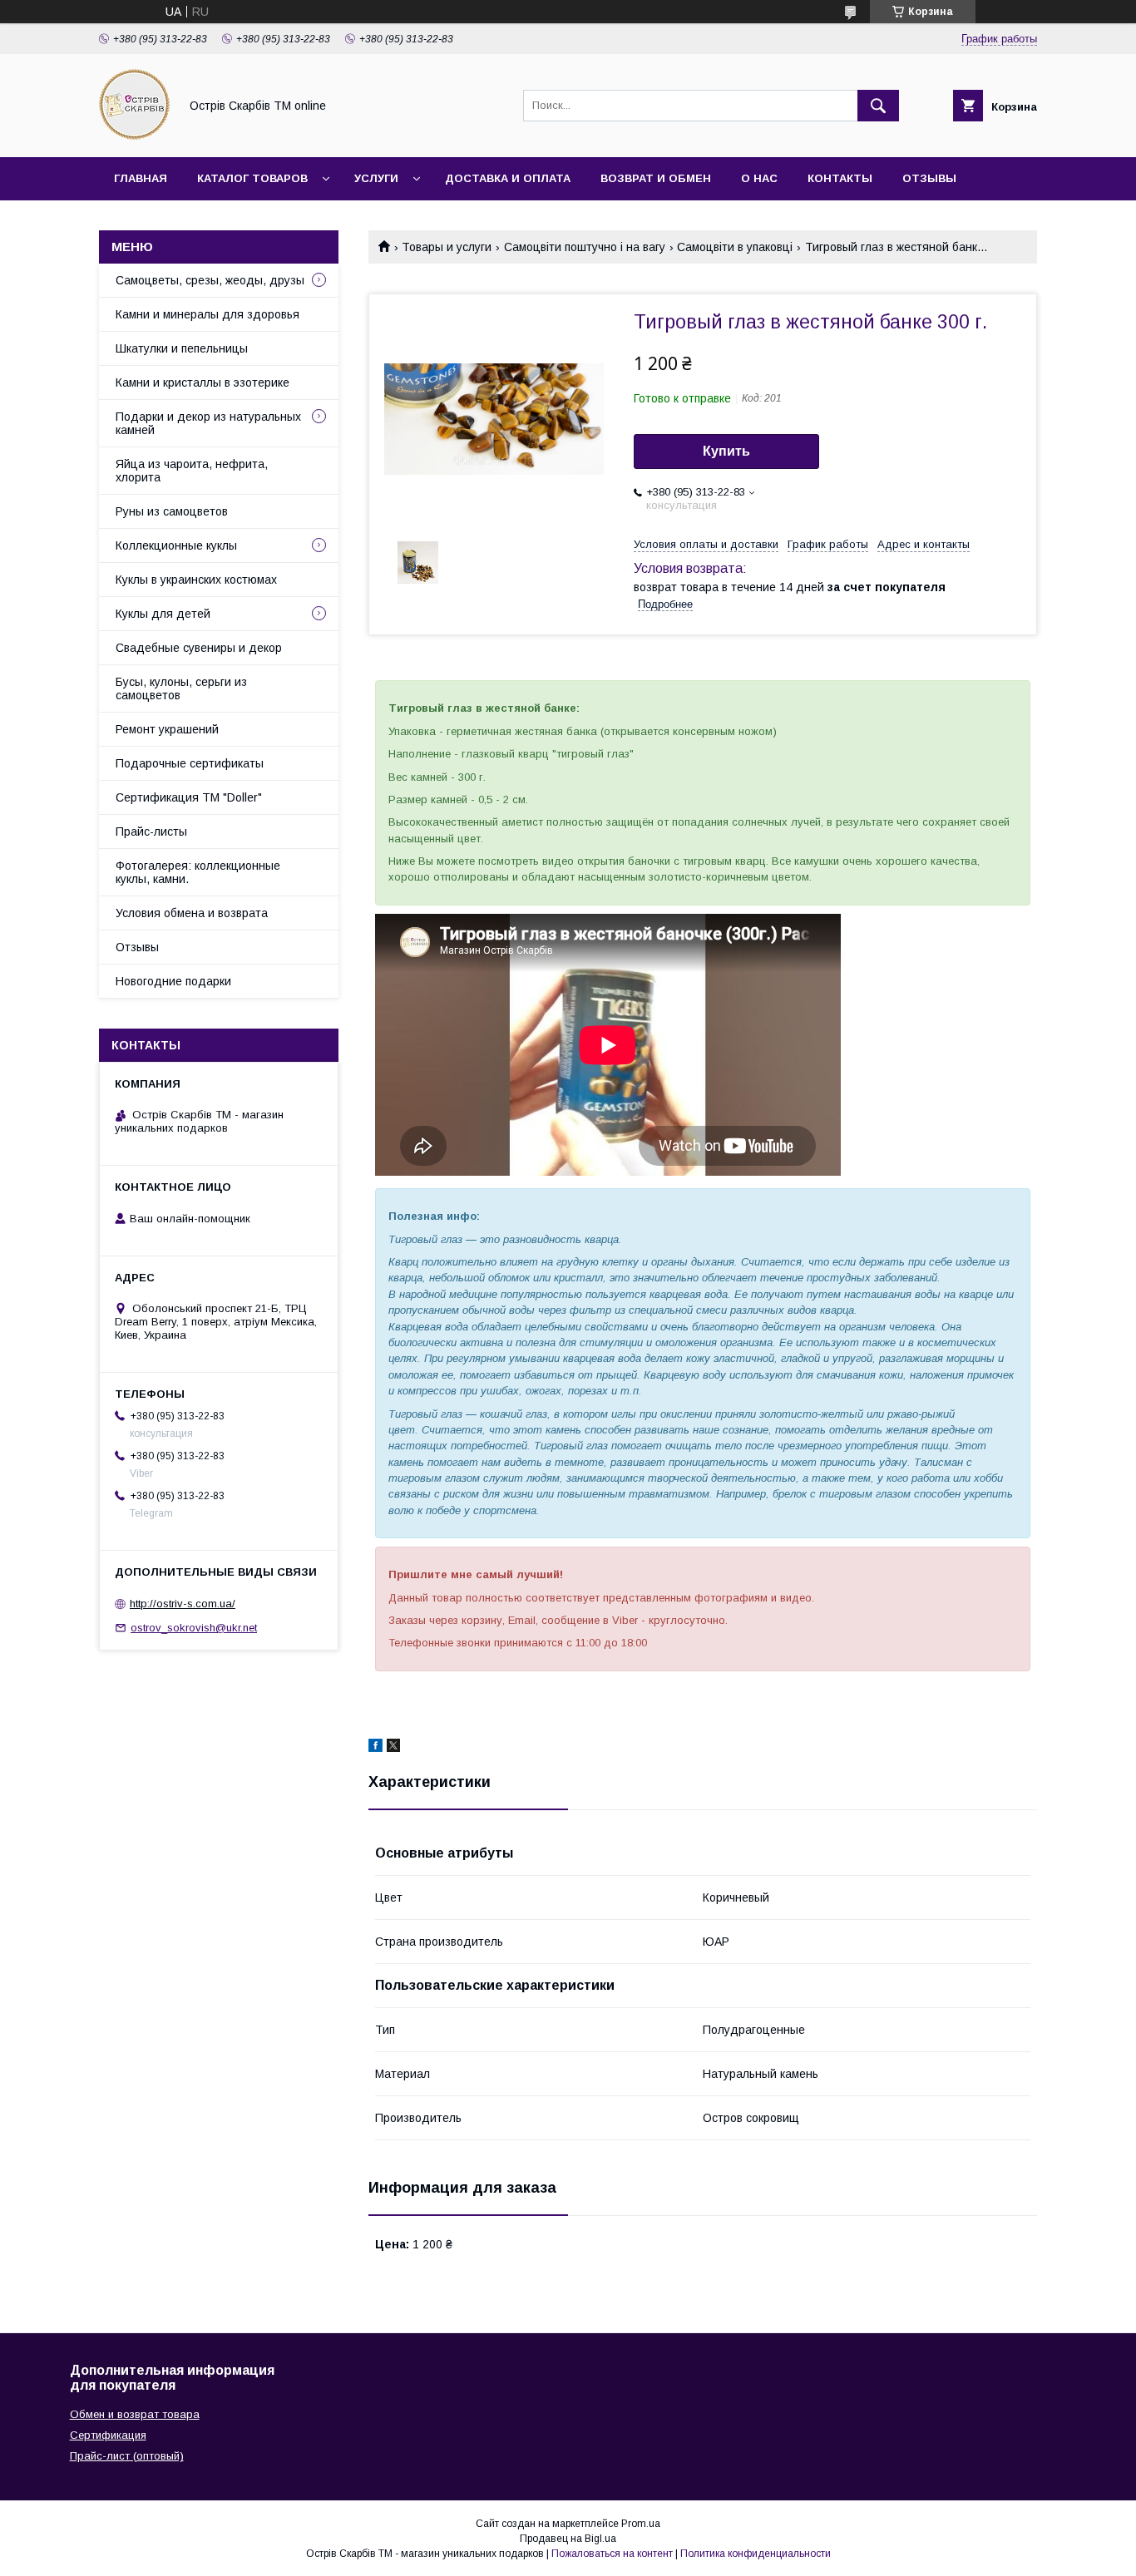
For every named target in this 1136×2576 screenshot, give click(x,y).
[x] (393, 1748)
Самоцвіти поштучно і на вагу (585, 247)
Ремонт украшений (167, 729)
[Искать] (878, 106)
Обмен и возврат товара (135, 2414)
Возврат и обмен (656, 178)
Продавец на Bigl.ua (568, 2539)
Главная (141, 178)
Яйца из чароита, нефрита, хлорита (192, 471)
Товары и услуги (447, 247)
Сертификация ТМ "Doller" (189, 797)
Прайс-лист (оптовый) (127, 2456)
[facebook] (375, 1748)
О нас (759, 178)
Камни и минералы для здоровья (207, 314)
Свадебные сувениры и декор (199, 648)
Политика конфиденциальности (756, 2554)
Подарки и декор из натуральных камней (208, 423)
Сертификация (108, 2435)
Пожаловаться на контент (612, 2554)
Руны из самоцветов (172, 511)
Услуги (376, 178)
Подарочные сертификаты (190, 763)
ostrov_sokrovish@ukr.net (194, 1628)
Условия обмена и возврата (192, 913)
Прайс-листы (151, 832)
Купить (726, 451)
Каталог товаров (252, 178)
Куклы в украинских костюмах (196, 580)
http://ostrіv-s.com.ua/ (183, 1604)
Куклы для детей (163, 614)
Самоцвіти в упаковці (735, 247)
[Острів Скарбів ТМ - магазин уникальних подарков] (134, 136)
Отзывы (929, 178)
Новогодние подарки (173, 981)
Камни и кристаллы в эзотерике (203, 382)
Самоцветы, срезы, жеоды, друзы (210, 280)
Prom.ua (641, 2524)
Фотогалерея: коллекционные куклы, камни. (198, 872)
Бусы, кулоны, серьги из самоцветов (181, 688)
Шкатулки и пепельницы (182, 348)
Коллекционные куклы (176, 545)
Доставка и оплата (508, 178)
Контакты (840, 178)
